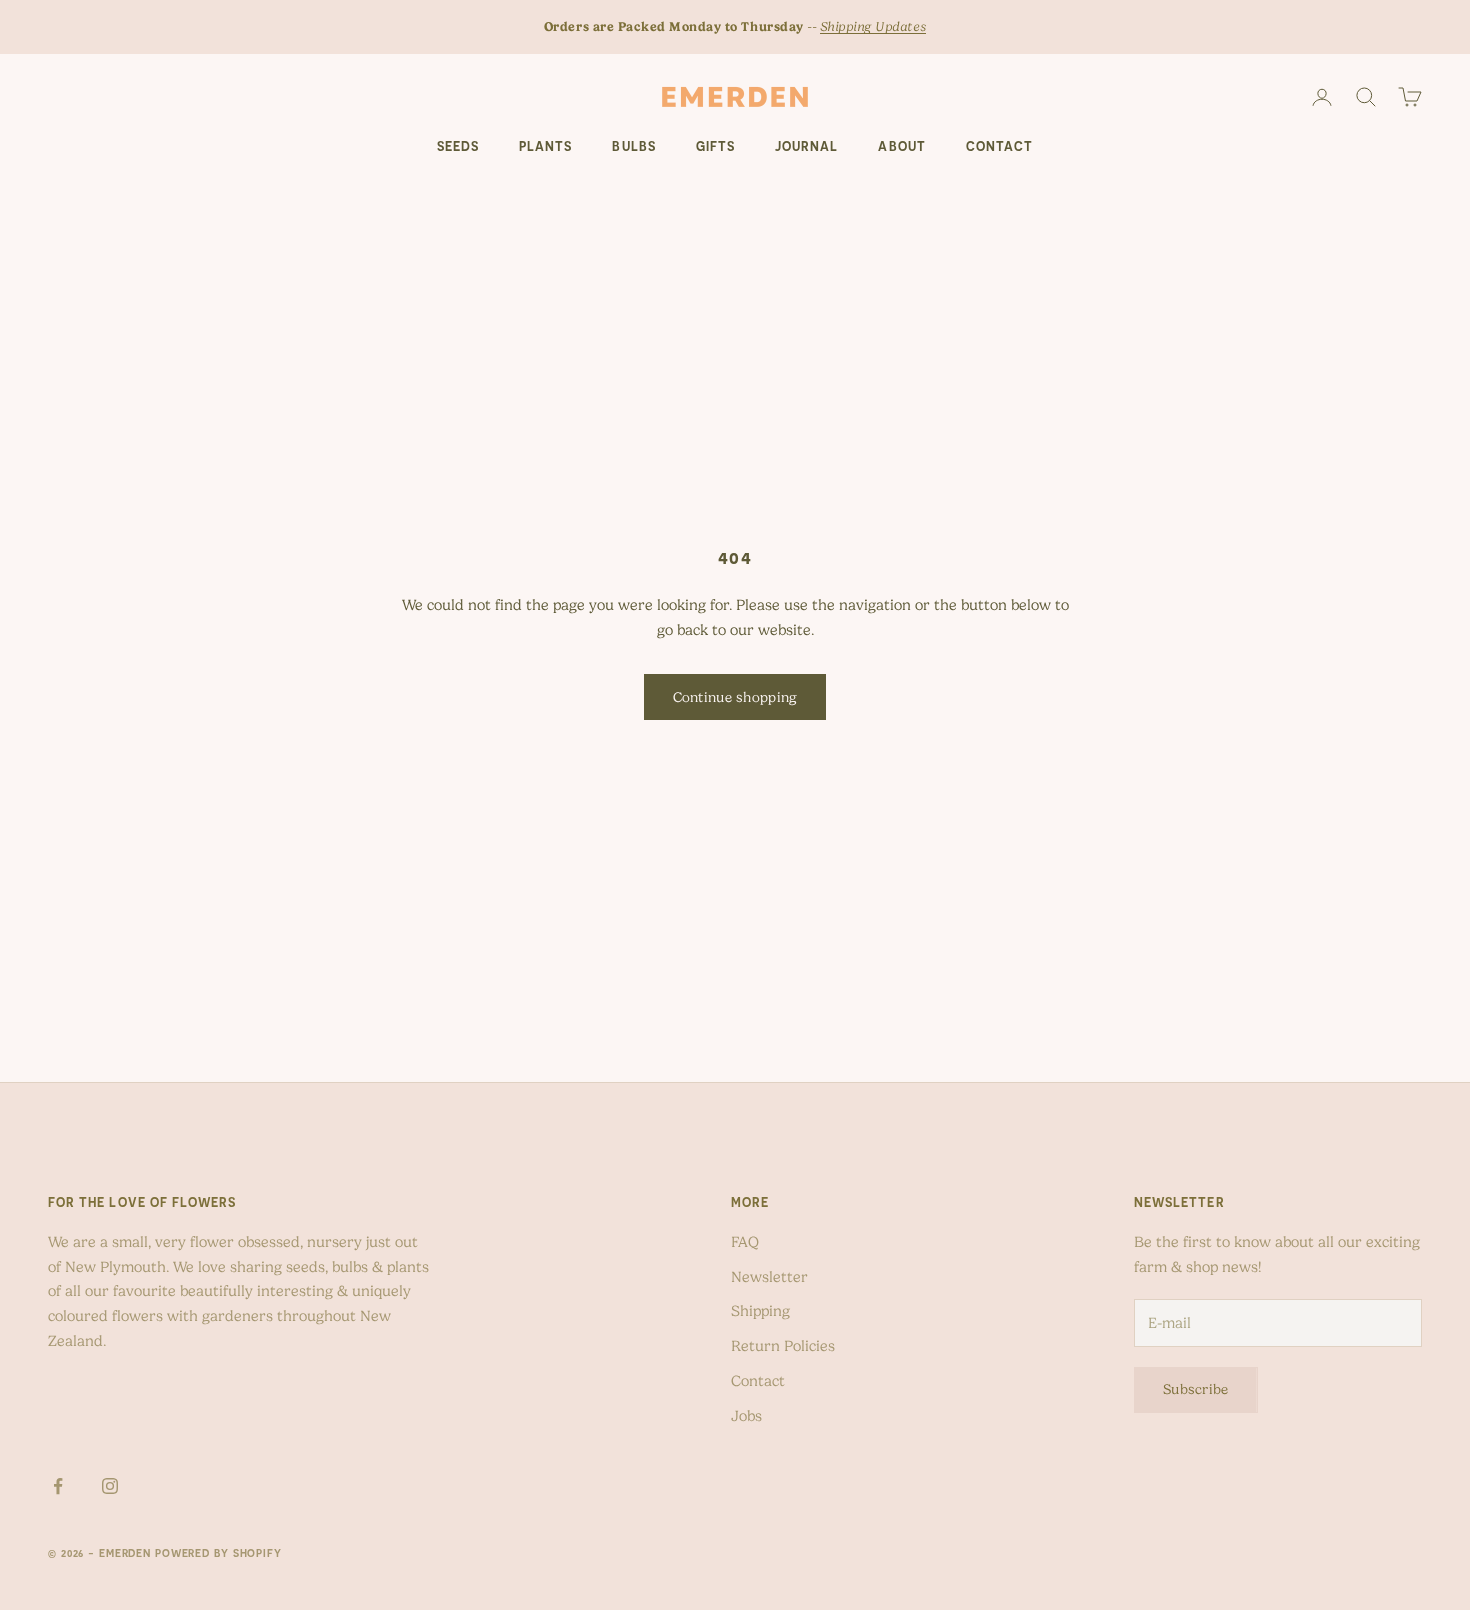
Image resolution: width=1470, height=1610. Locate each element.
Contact (999, 146)
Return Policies (783, 1346)
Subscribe (1196, 1389)
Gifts (715, 146)
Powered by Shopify (218, 1553)
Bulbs (633, 146)
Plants (545, 146)
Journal (806, 146)
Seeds (458, 146)
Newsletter (769, 1277)
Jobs (746, 1416)
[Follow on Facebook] (58, 1486)
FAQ (745, 1242)
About (901, 146)
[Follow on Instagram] (110, 1486)
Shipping (760, 1311)
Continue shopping (735, 697)
